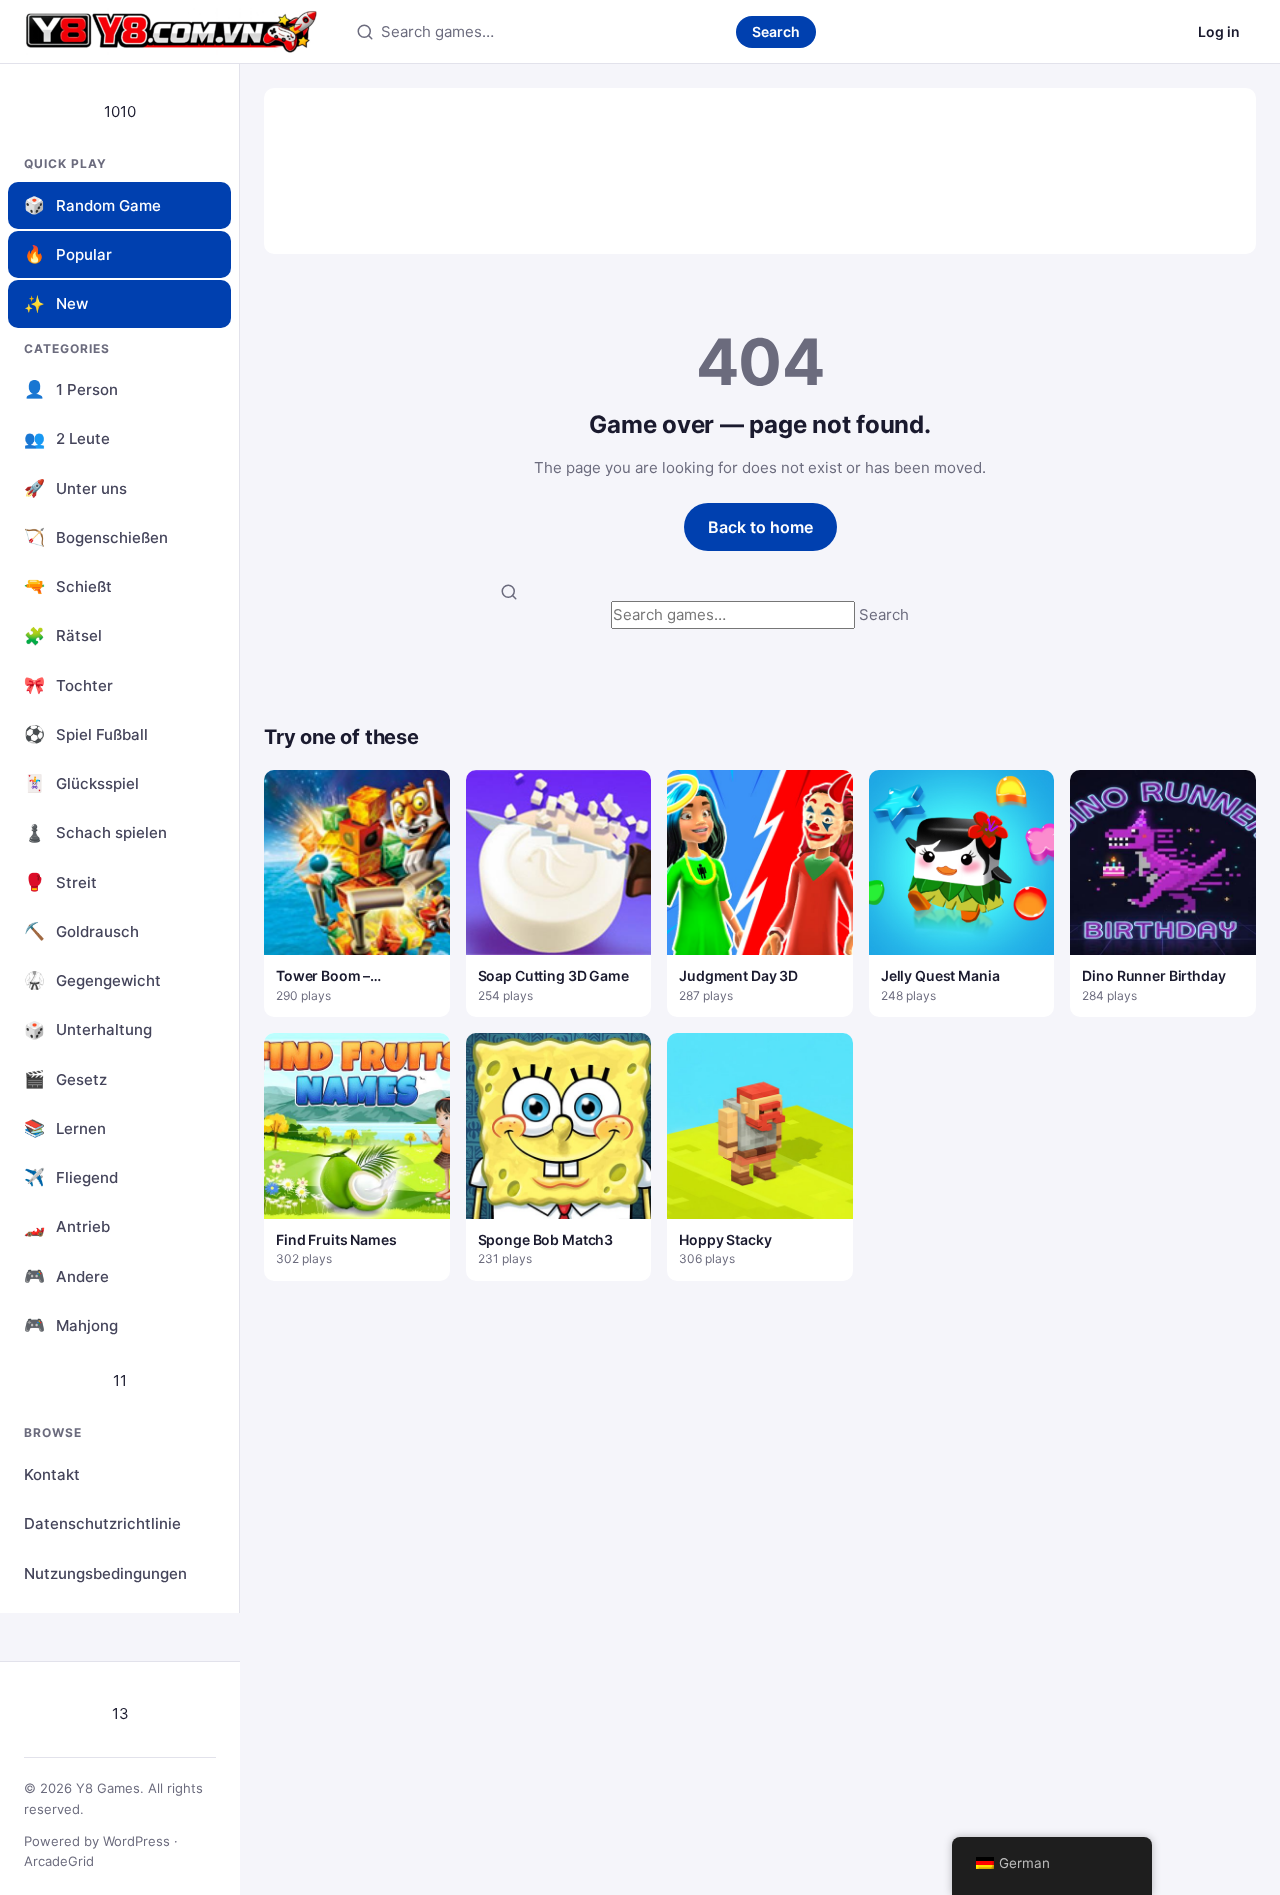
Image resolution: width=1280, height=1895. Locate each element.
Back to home (760, 527)
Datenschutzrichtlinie (102, 1523)
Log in (1219, 31)
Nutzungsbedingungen (105, 1573)
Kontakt (52, 1474)
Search (776, 31)
